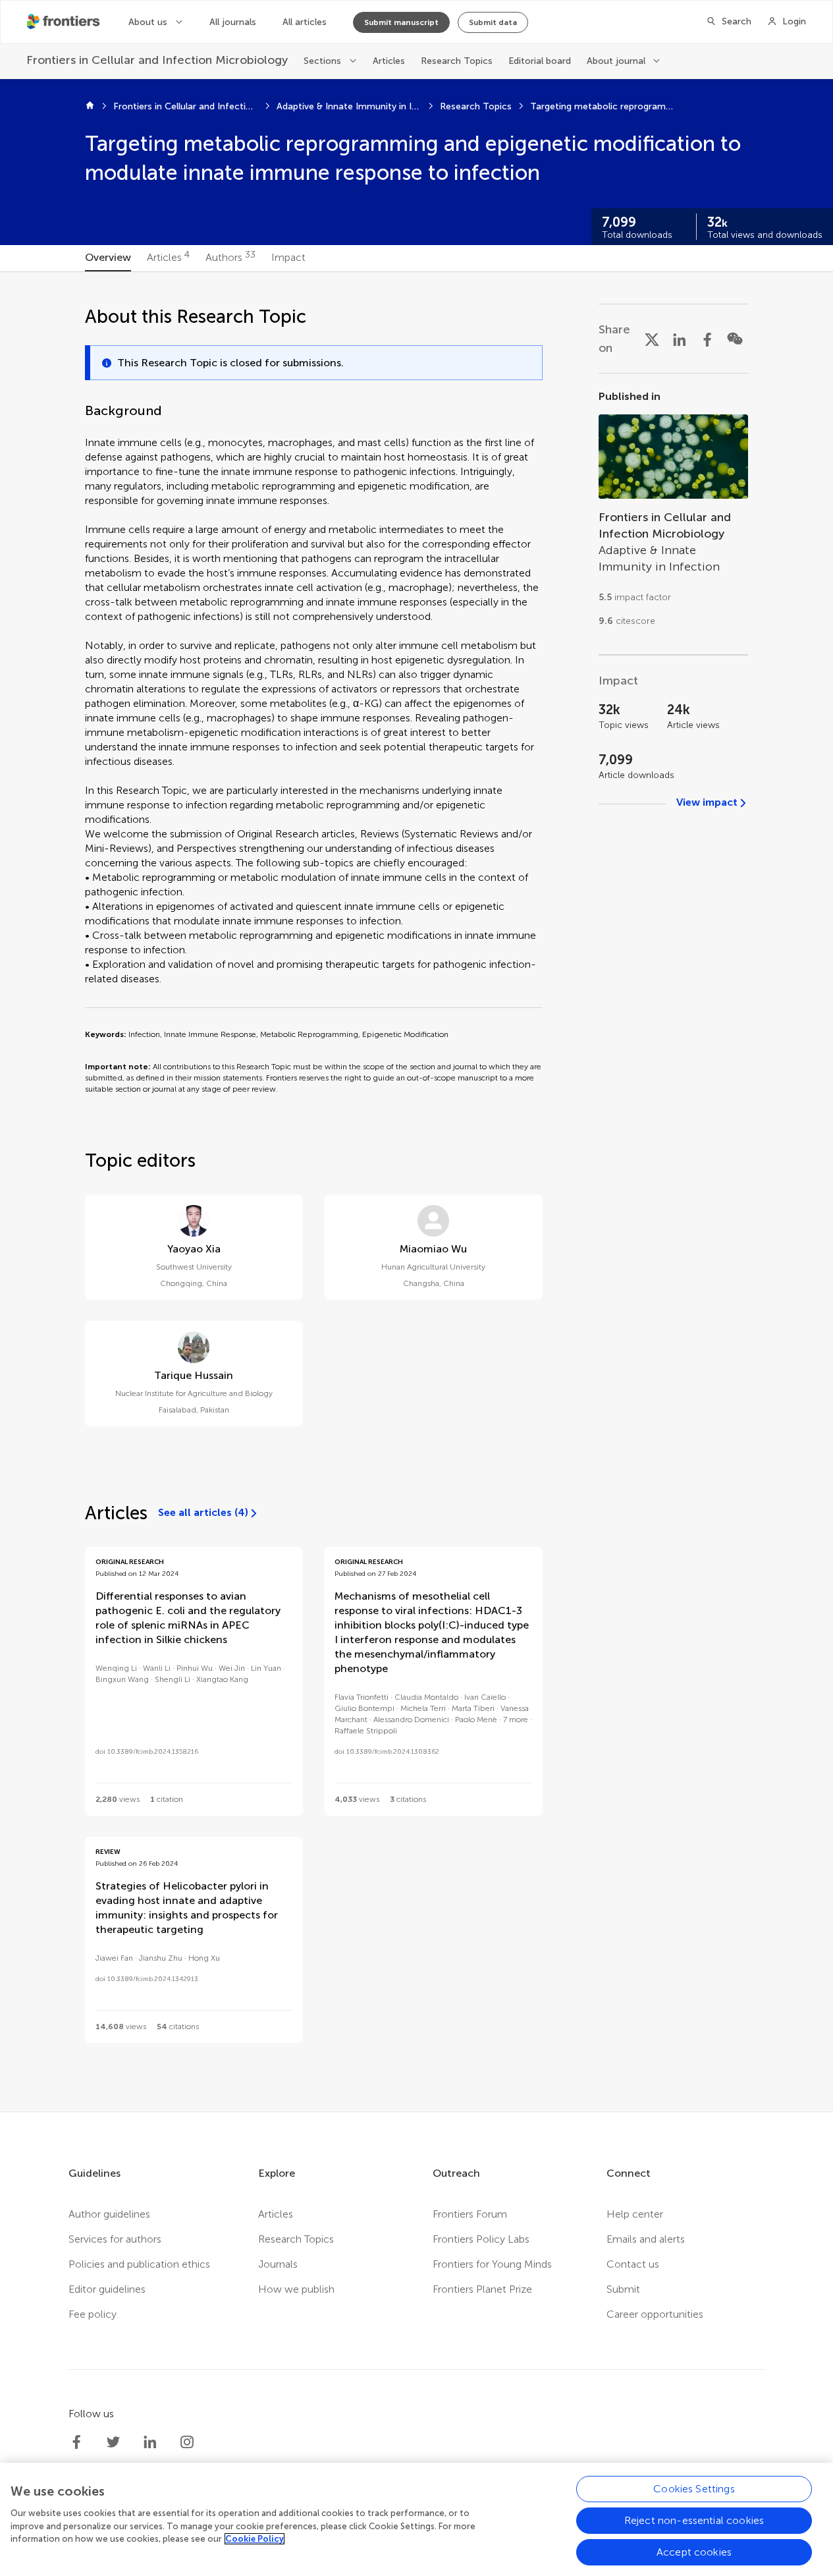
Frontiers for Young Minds (492, 2264)
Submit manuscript (401, 22)
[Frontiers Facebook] (76, 2442)
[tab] (108, 258)
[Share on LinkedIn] (680, 339)
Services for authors (115, 2239)
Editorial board (540, 61)
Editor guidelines (107, 2289)
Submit (623, 2289)
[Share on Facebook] (707, 339)
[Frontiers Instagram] (187, 2442)
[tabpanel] (417, 1192)
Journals (278, 2264)
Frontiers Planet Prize (482, 2289)
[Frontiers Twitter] (113, 2442)
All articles (305, 22)
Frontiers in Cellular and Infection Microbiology (186, 106)
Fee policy (93, 2314)
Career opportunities (655, 2314)
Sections (322, 61)
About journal (616, 61)
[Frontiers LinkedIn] (150, 2442)
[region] (416, 2519)
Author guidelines (109, 2214)
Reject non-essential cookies (694, 2520)
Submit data (493, 22)
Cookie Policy (255, 2539)
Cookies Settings (694, 2489)
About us (148, 22)
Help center (635, 2214)
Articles (389, 61)
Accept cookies (694, 2552)
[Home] (90, 107)
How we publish (296, 2289)
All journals (233, 22)
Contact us (633, 2264)
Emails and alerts (646, 2239)
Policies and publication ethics (139, 2264)
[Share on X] (652, 339)
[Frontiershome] (65, 22)
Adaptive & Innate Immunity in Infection (349, 106)
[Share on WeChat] (735, 339)
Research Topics (457, 61)
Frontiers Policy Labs (481, 2239)
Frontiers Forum (470, 2214)
